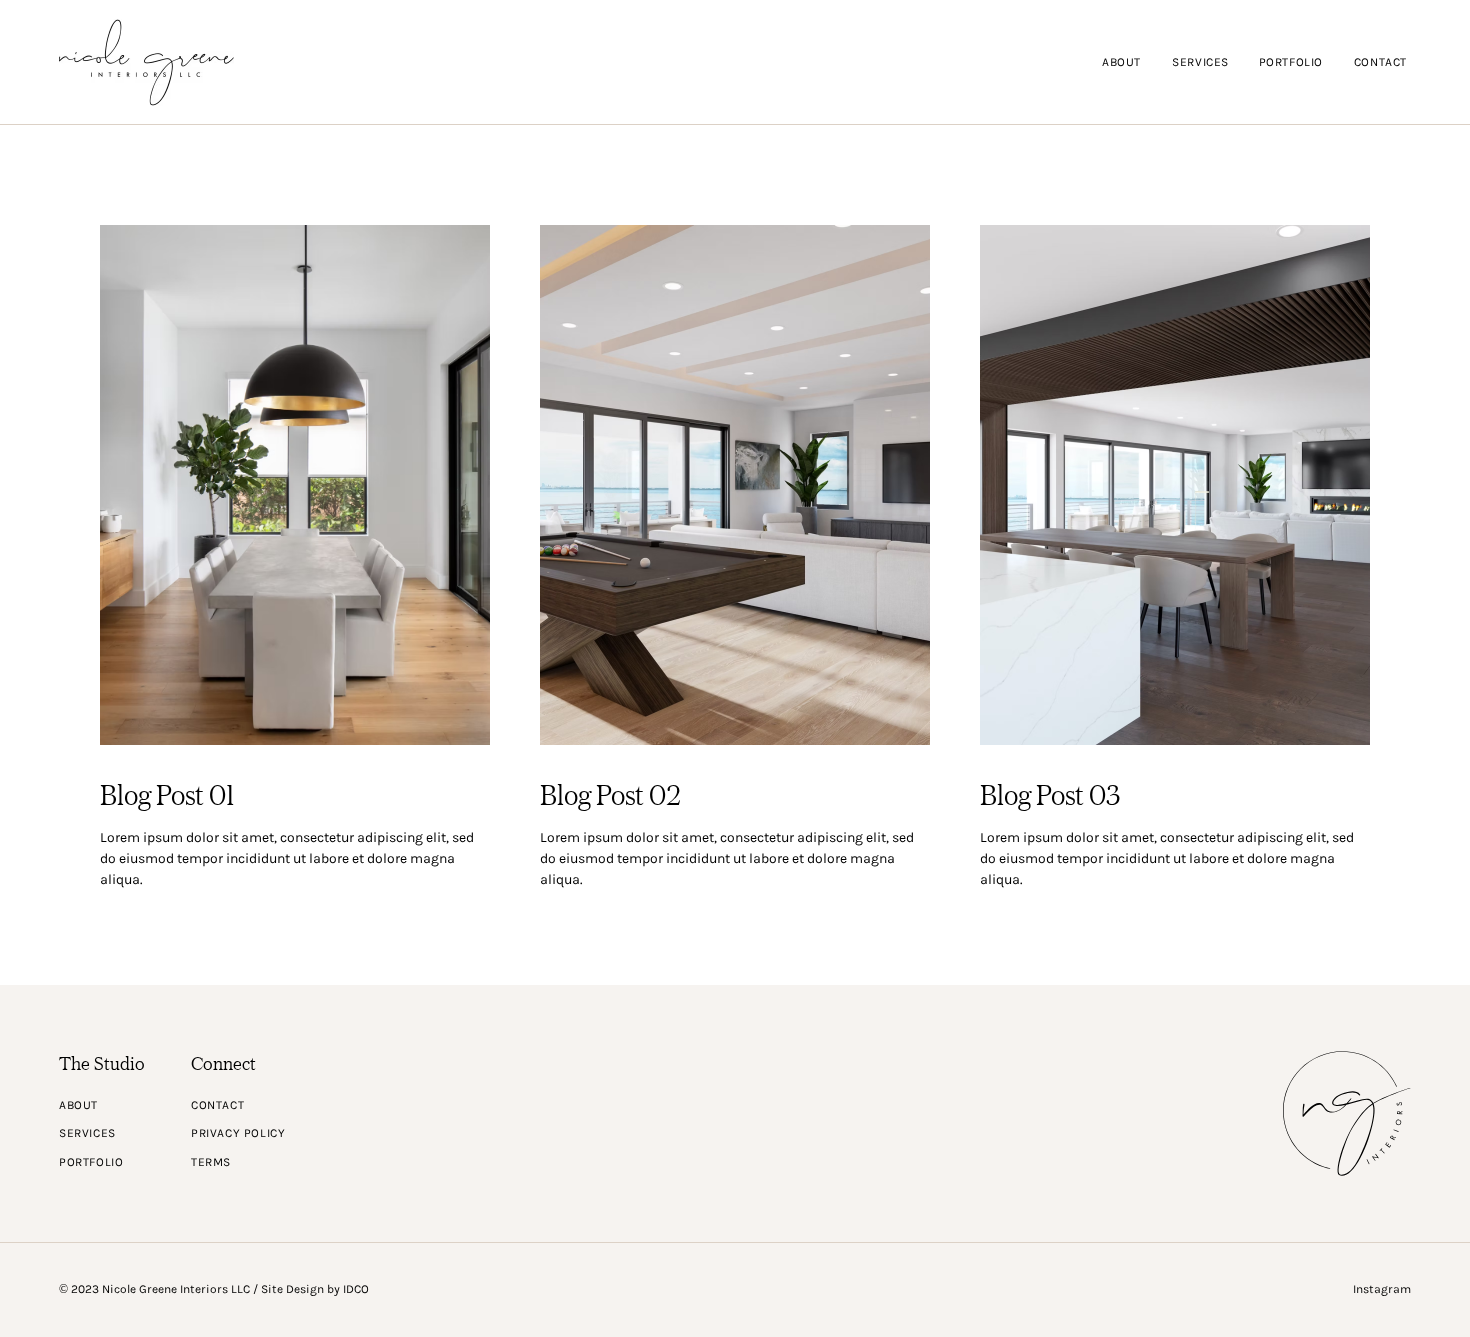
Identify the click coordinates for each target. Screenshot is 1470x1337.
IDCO (356, 1289)
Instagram (1382, 1289)
